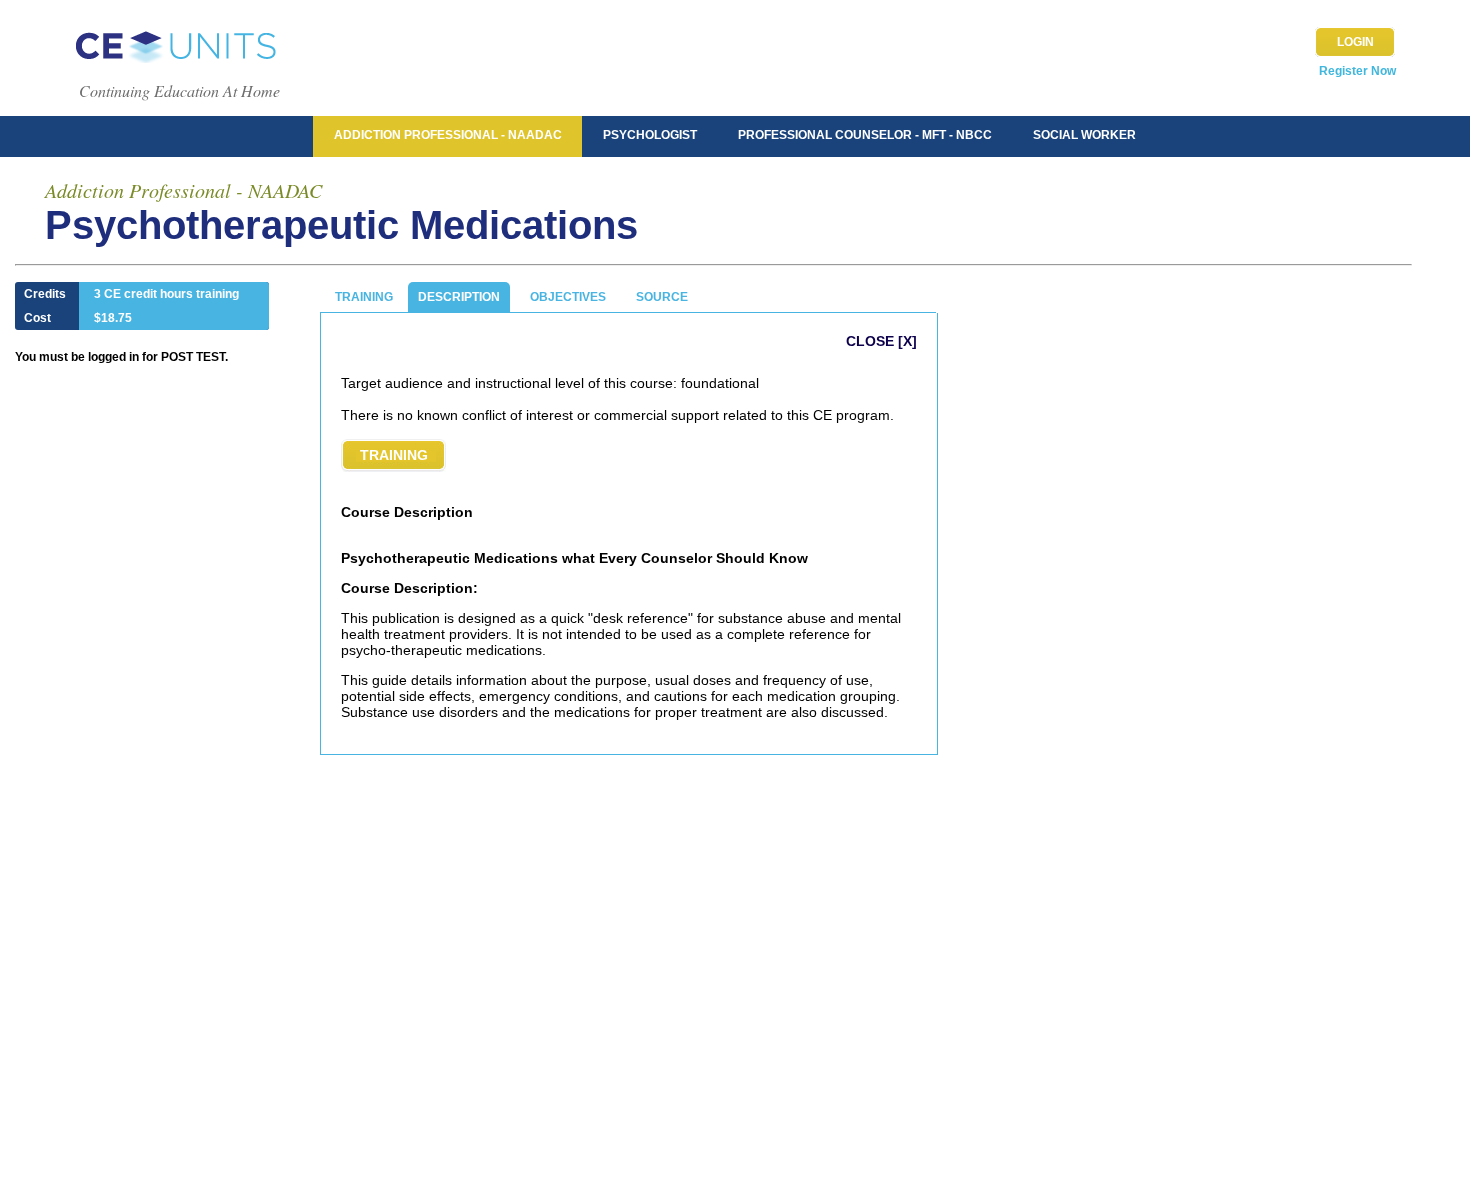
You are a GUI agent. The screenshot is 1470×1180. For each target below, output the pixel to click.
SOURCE (662, 297)
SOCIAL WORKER (1084, 135)
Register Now (1357, 71)
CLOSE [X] (881, 341)
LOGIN (1355, 42)
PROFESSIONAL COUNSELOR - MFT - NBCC (865, 135)
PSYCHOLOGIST (650, 135)
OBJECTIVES (568, 297)
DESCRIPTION (459, 297)
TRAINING (364, 297)
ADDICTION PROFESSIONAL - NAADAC (448, 135)
